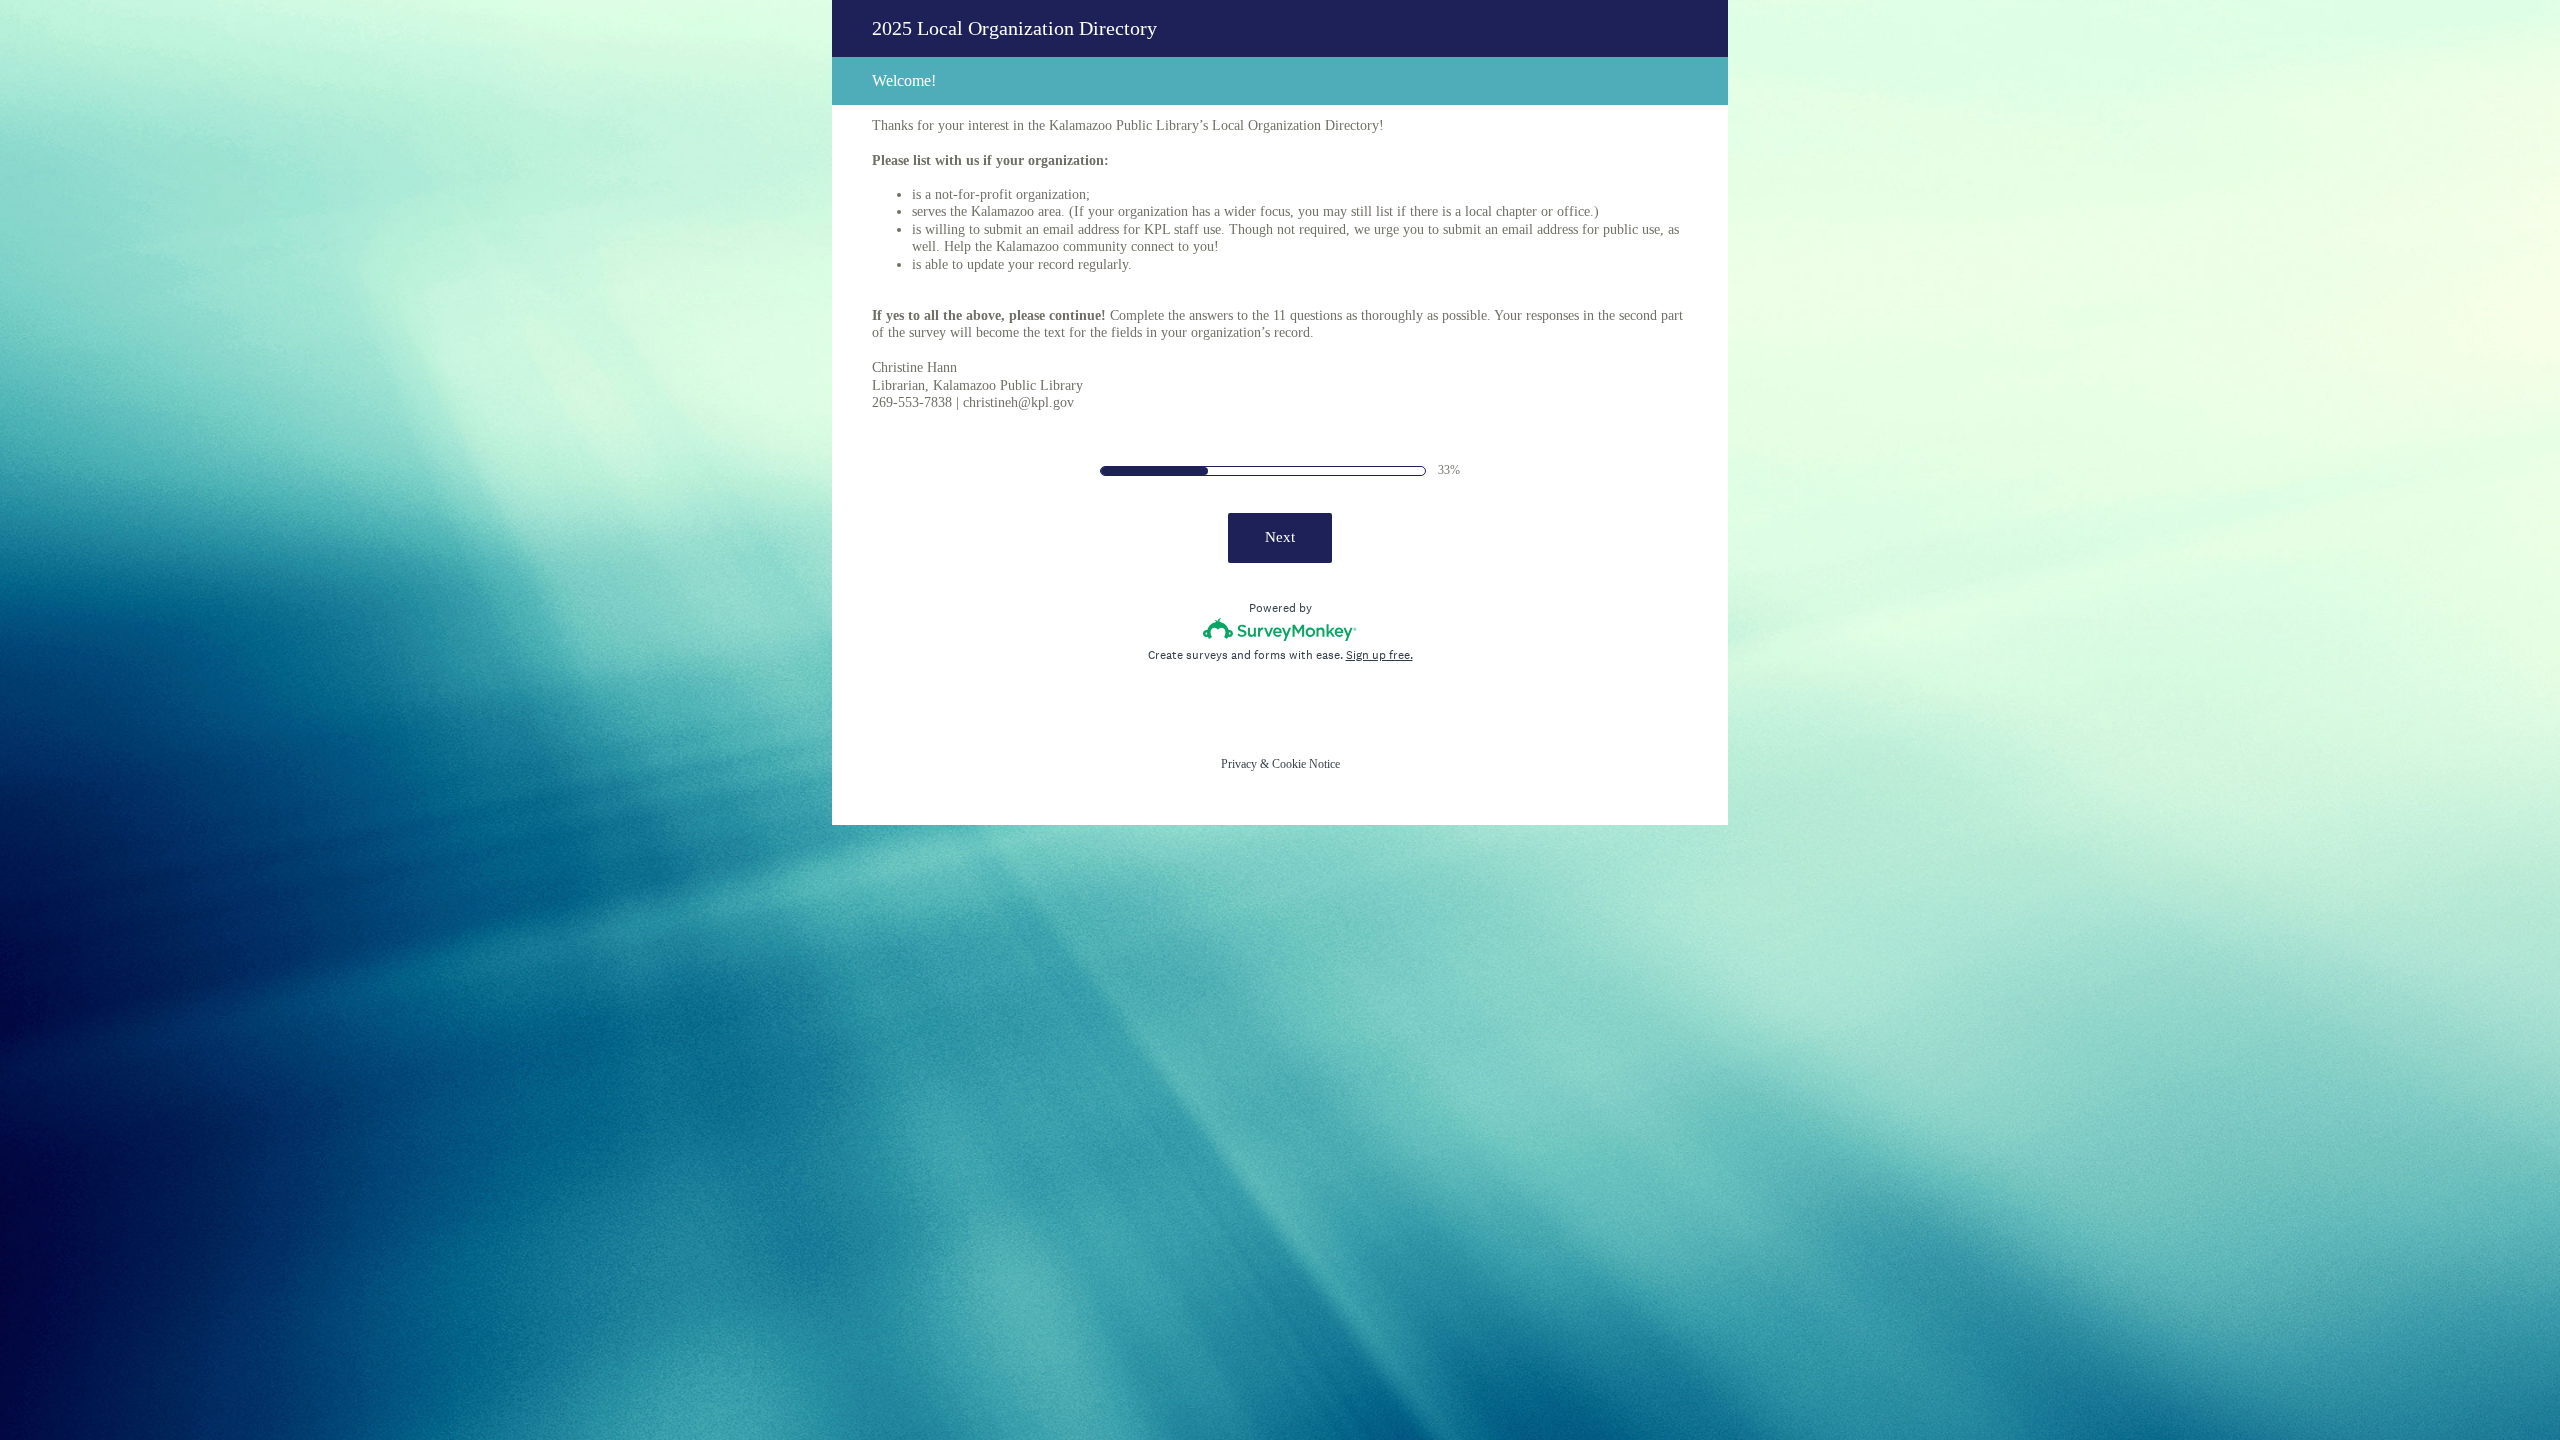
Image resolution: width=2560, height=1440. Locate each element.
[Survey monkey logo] (1280, 629)
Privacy (1239, 764)
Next (1280, 537)
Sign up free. (1379, 655)
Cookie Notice (1306, 764)
